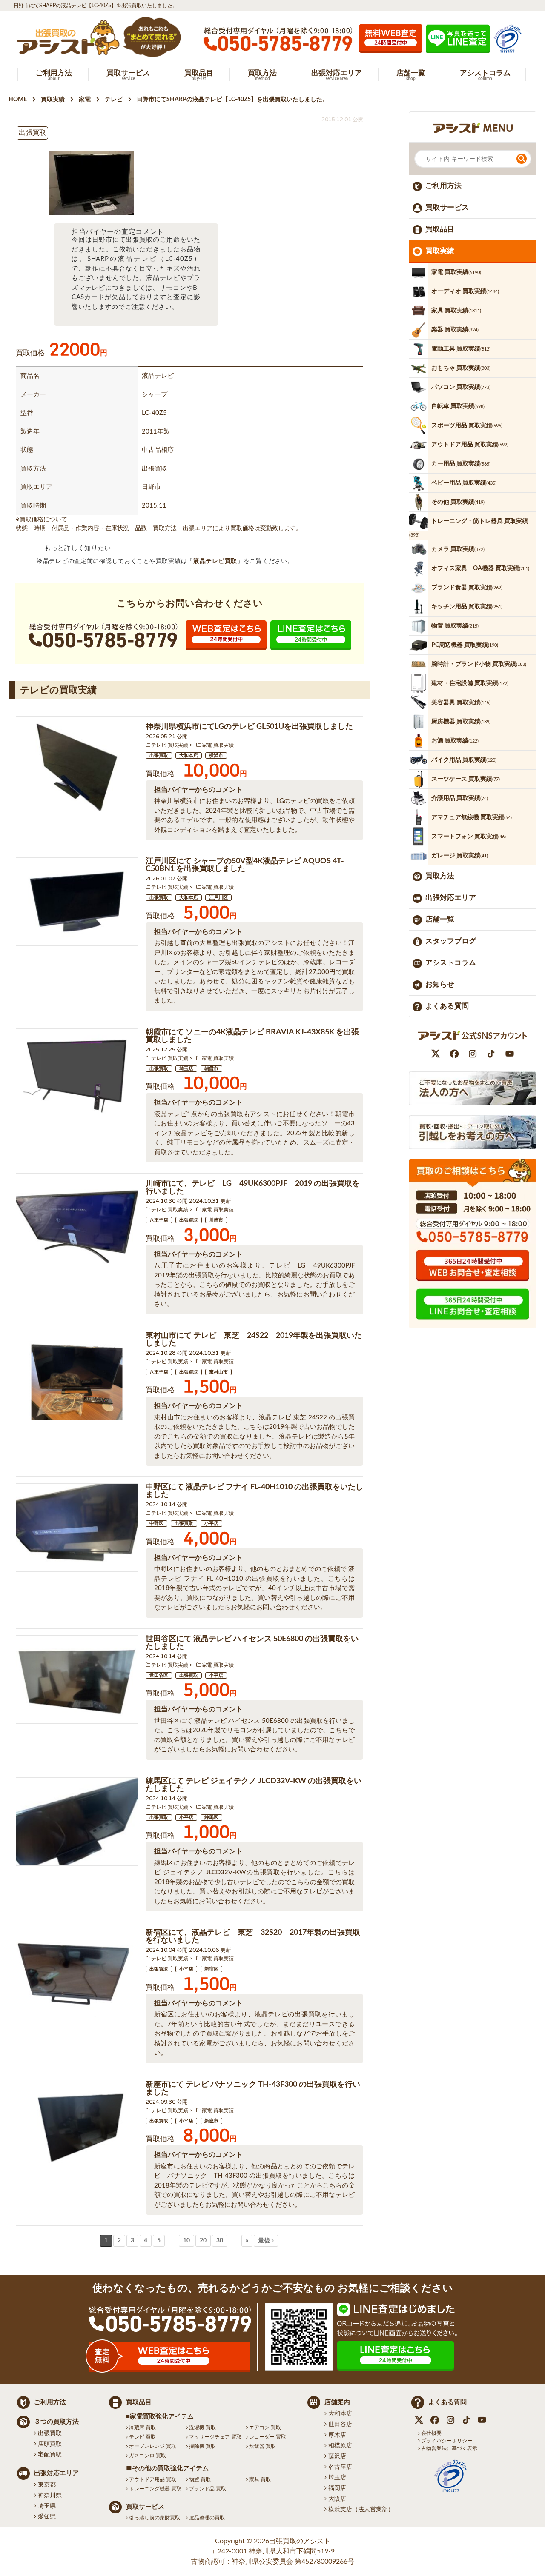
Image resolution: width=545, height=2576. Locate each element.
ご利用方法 (443, 186)
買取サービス (447, 207)
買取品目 (440, 229)
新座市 (211, 2121)
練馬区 (211, 1818)
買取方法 (440, 876)
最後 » (266, 2241)
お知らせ (440, 984)
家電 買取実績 (218, 745)
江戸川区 (218, 898)
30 (220, 2241)
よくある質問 (447, 1006)
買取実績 (440, 251)
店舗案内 (337, 2402)
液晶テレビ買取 (215, 561)
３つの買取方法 (56, 2422)
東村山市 (218, 1372)
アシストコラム (451, 963)
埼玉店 (186, 1069)
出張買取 (159, 755)
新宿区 (211, 1969)
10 (186, 2241)
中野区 (156, 1524)
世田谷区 (159, 1675)
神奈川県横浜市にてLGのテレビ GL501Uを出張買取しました (249, 727)
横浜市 (216, 755)
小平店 (211, 1524)
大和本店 (189, 755)
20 (203, 2241)
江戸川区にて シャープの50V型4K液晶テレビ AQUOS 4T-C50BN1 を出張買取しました (245, 865)
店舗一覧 (440, 919)
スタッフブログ (451, 941)
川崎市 (216, 1220)
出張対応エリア (451, 898)
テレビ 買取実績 (170, 745)
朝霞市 (211, 1069)
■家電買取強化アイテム (160, 2417)
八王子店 (159, 1220)
